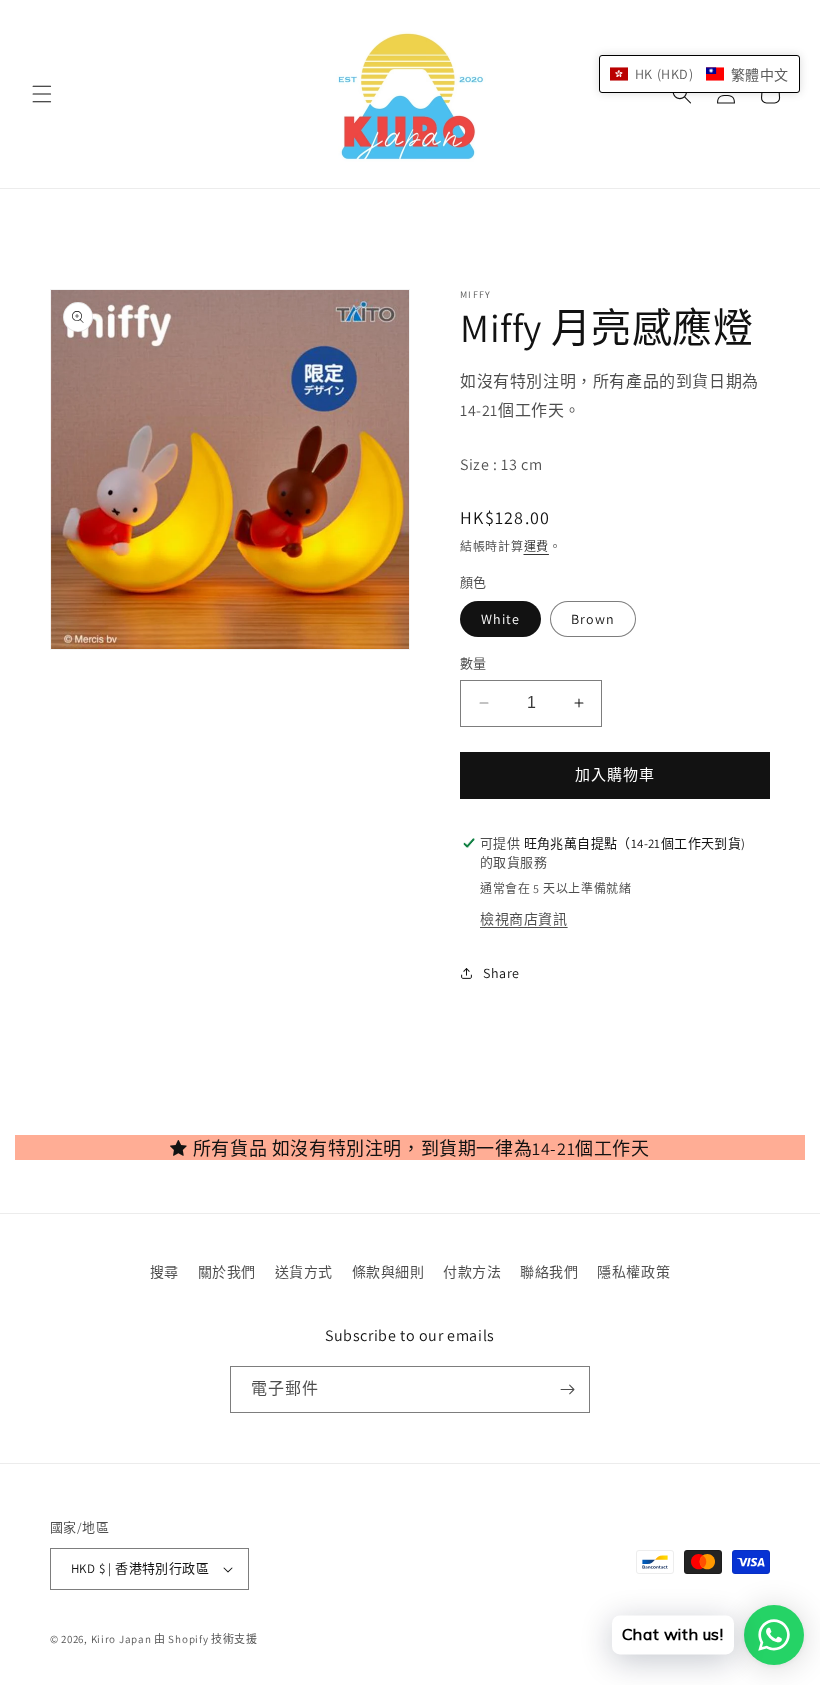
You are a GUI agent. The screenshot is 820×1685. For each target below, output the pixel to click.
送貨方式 (304, 1272)
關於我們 (227, 1272)
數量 (473, 663)
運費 (536, 546)
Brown (593, 619)
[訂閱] (567, 1389)
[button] (42, 94)
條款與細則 (388, 1272)
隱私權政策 (633, 1272)
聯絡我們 (549, 1272)
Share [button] (501, 973)
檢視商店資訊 (524, 919)
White (500, 619)
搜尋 (164, 1272)
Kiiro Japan (122, 1639)
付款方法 (472, 1272)
